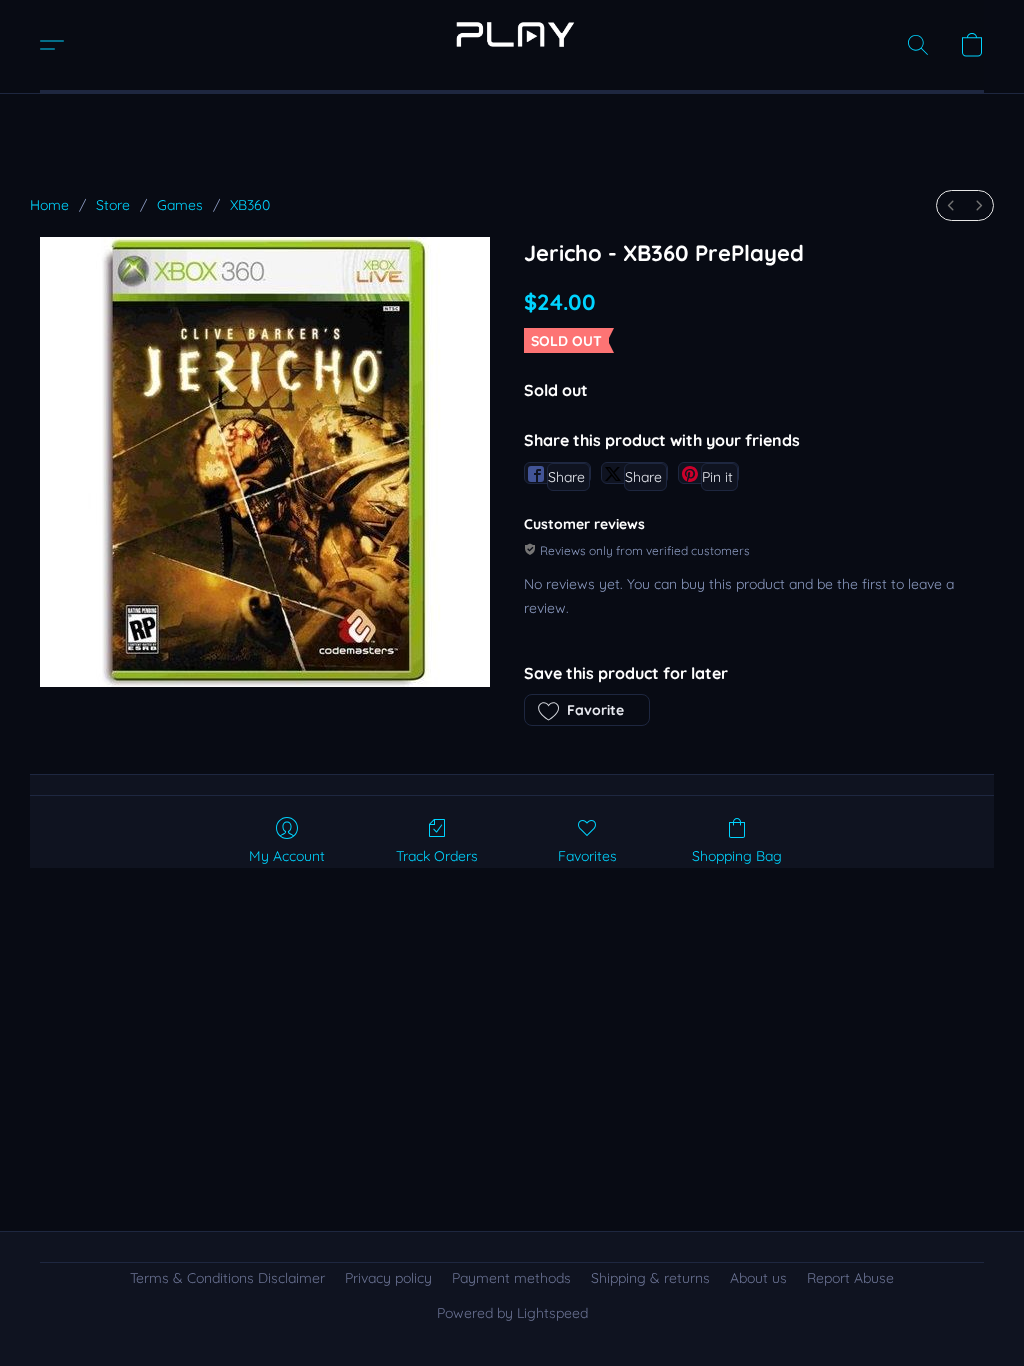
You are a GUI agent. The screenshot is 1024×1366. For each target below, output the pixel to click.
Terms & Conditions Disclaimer (227, 1278)
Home (49, 205)
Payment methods (511, 1278)
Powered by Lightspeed (512, 1313)
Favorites (587, 856)
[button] (512, 35)
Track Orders (437, 856)
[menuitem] (951, 205)
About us (758, 1278)
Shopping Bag (737, 856)
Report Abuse (850, 1278)
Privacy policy (388, 1278)
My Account (287, 856)
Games (180, 205)
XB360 (250, 205)
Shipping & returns (650, 1278)
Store (113, 205)
